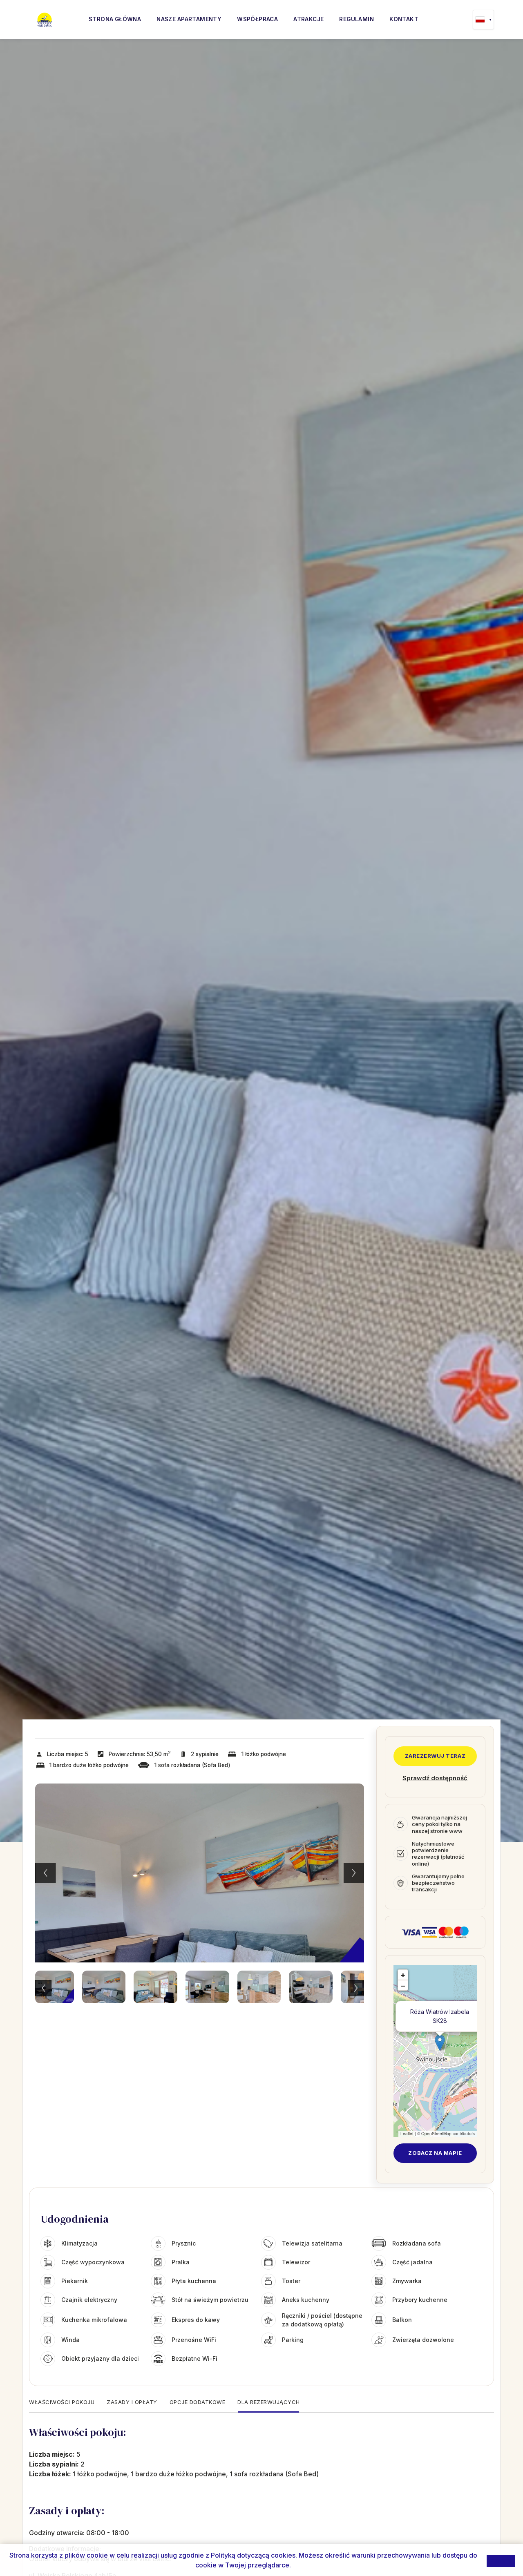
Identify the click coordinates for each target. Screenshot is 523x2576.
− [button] (403, 1986)
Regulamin (356, 19)
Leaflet (407, 2134)
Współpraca (257, 19)
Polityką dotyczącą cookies (253, 2555)
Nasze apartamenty (189, 19)
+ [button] (403, 1975)
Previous (45, 1873)
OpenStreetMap (436, 2134)
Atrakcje (308, 19)
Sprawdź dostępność (435, 1778)
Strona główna (115, 19)
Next (354, 1873)
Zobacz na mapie (435, 2153)
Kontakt (404, 19)
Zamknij (501, 2560)
